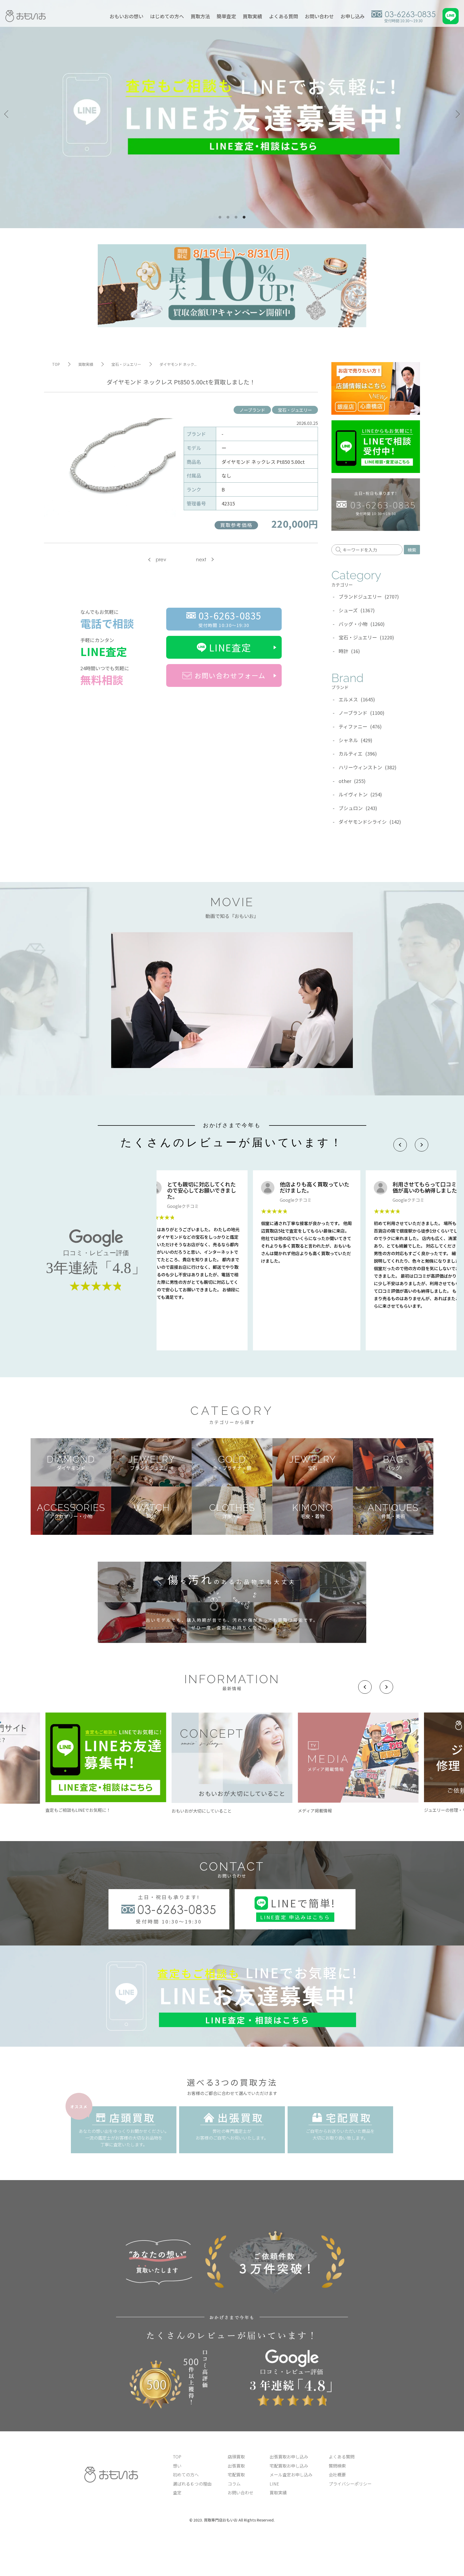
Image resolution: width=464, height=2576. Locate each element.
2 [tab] (228, 217)
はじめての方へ (167, 16)
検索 (412, 550)
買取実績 (252, 16)
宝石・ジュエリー (295, 410)
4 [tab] (244, 217)
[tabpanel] (232, 114)
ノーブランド (252, 410)
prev (161, 560)
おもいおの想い (126, 16)
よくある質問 (284, 16)
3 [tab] (236, 217)
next (201, 560)
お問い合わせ (319, 16)
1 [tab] (220, 217)
